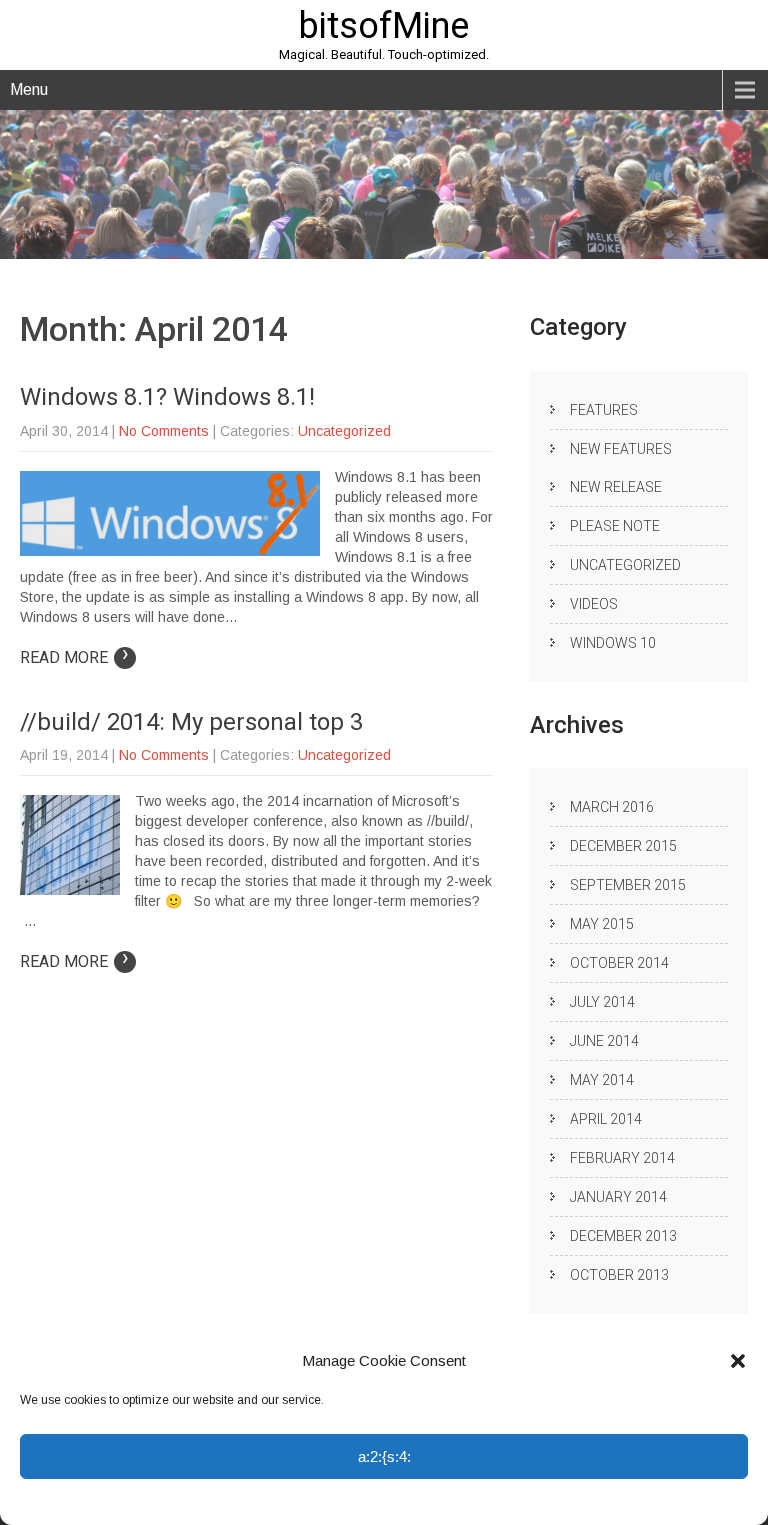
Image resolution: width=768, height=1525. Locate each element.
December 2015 (623, 846)
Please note (615, 526)
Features (604, 410)
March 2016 (612, 807)
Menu (29, 89)
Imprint (497, 1500)
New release (616, 487)
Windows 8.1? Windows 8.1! (167, 397)
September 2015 (628, 885)
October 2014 (619, 963)
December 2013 (623, 1236)
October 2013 (619, 1275)
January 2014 (618, 1197)
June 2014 (604, 1041)
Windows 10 (613, 643)
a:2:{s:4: (384, 1456)
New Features (621, 449)
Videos (594, 604)
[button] (738, 1361)
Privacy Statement (419, 1500)
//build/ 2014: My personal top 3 (191, 722)
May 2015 (602, 924)
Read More (74, 657)
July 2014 (602, 1002)
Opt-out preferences (306, 1500)
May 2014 (602, 1080)
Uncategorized (344, 431)
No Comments (164, 431)
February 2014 (622, 1158)
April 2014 (606, 1119)
